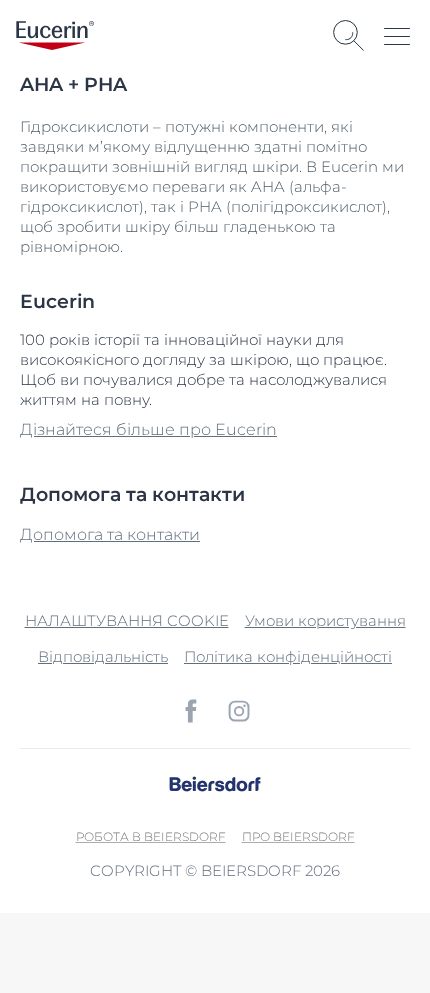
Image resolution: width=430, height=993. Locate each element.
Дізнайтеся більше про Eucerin (148, 429)
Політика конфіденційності (288, 656)
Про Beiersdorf (298, 836)
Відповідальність (103, 656)
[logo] (55, 35)
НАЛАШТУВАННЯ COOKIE (127, 620)
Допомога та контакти (110, 534)
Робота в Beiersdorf (151, 836)
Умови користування (325, 620)
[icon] (191, 711)
